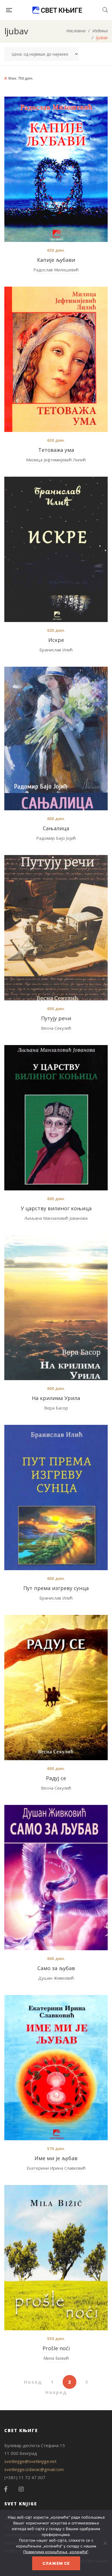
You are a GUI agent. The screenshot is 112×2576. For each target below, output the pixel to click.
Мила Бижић (56, 2358)
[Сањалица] (56, 739)
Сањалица (56, 828)
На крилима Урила (56, 1398)
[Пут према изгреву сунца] (56, 1498)
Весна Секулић (56, 1028)
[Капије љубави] (56, 169)
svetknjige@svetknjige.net (30, 2461)
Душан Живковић (56, 1978)
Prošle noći (56, 2348)
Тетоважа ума (56, 450)
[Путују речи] (56, 928)
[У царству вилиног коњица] (56, 1118)
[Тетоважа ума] (56, 359)
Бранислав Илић (56, 650)
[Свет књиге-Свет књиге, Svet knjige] (57, 10)
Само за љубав (56, 1968)
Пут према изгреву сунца (56, 1588)
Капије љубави (56, 260)
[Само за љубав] (56, 1878)
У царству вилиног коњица (56, 1208)
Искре (56, 640)
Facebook (6, 2489)
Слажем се (56, 2563)
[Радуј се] (56, 1688)
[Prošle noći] (56, 2258)
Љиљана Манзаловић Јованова (56, 1218)
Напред (56, 2392)
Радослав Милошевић (56, 270)
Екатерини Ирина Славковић (56, 2168)
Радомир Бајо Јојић (56, 838)
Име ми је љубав (56, 2158)
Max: (21, 78)
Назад (33, 2382)
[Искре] (56, 549)
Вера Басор (56, 1408)
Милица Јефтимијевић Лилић (56, 460)
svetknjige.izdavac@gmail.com (34, 2469)
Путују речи (56, 1018)
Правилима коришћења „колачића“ (56, 2552)
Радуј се (56, 1778)
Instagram (21, 2489)
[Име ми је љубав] (56, 2068)
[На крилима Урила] (56, 1307)
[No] (105, 2543)
